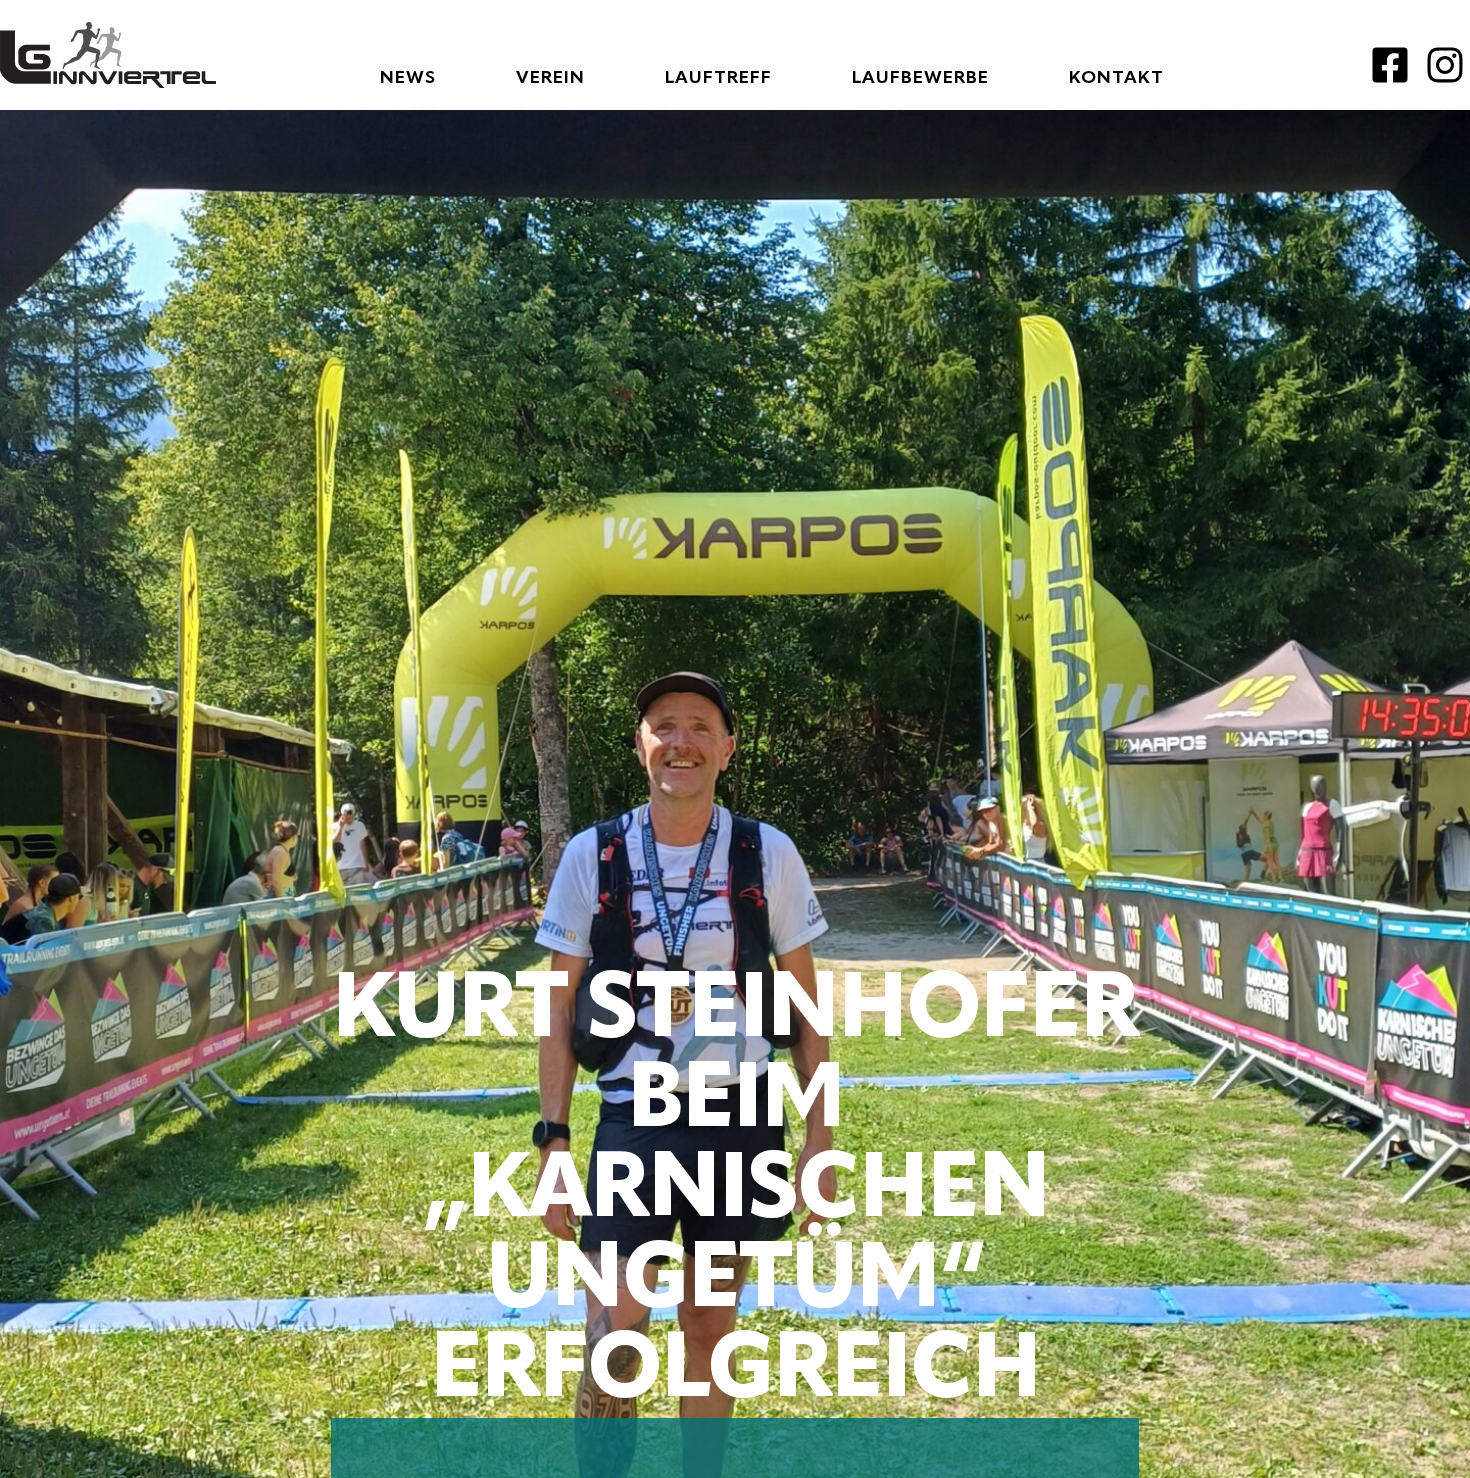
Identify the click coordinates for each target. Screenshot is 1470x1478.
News (408, 78)
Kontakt (1116, 78)
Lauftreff (718, 78)
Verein (550, 78)
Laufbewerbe (920, 78)
